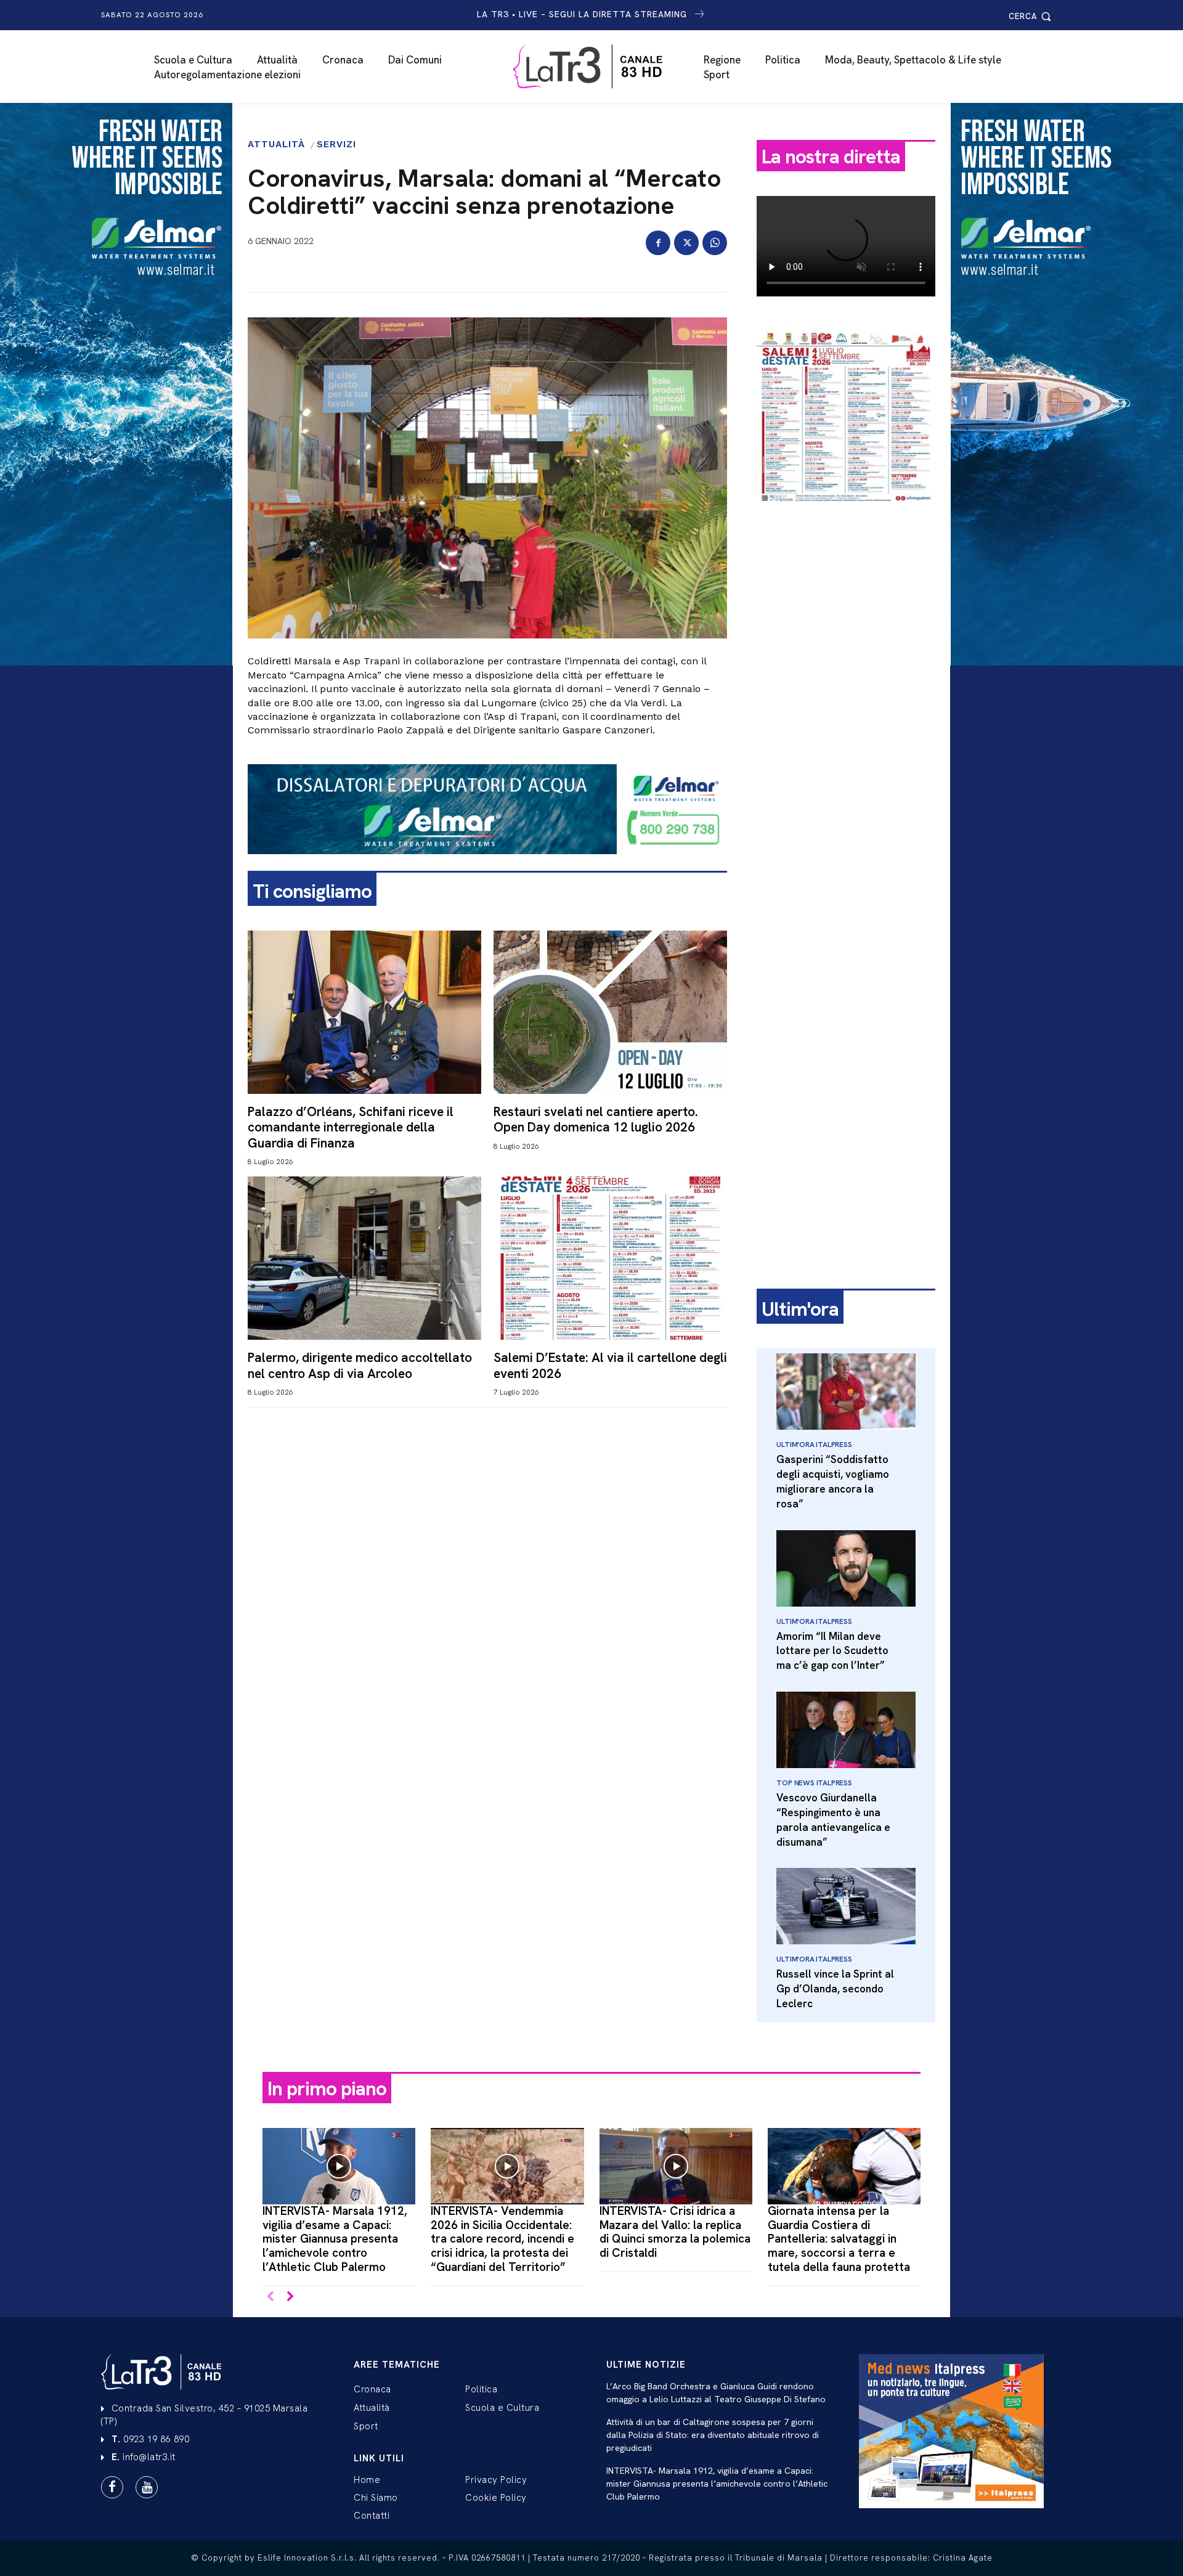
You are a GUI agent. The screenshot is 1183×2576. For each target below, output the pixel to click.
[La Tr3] (598, 67)
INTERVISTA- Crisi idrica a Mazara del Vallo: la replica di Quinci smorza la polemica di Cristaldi (675, 2232)
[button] (1032, 16)
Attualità (276, 145)
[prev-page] (270, 2297)
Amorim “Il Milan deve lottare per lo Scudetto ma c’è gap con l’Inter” (832, 1651)
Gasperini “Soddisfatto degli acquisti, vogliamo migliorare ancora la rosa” (833, 1481)
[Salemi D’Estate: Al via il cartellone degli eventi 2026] (610, 1258)
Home (367, 2480)
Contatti (372, 2516)
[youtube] (147, 2487)
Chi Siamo (376, 2498)
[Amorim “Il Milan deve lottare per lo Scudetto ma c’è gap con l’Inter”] (846, 1568)
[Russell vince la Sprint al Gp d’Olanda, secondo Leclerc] (846, 1906)
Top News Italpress (814, 1783)
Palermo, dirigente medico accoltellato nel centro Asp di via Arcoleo (360, 1365)
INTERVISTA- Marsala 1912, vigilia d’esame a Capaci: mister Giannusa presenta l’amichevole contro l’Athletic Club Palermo (335, 2239)
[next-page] (290, 2297)
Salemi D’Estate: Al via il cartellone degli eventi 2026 (610, 1365)
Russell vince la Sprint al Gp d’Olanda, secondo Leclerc (835, 1989)
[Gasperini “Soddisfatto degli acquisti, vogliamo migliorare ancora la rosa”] (846, 1392)
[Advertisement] (846, 707)
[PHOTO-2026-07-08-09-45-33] (846, 514)
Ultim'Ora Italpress (814, 1445)
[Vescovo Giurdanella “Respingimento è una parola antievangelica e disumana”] (846, 1730)
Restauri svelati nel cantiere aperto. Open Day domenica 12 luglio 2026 (596, 1119)
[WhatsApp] (715, 243)
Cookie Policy (496, 2498)
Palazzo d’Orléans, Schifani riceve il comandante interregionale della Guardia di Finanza (351, 1127)
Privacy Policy (496, 2480)
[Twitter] (686, 243)
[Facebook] (658, 243)
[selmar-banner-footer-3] (487, 864)
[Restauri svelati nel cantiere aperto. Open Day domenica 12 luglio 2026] (610, 1012)
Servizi (336, 145)
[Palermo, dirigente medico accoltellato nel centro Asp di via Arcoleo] (364, 1258)
